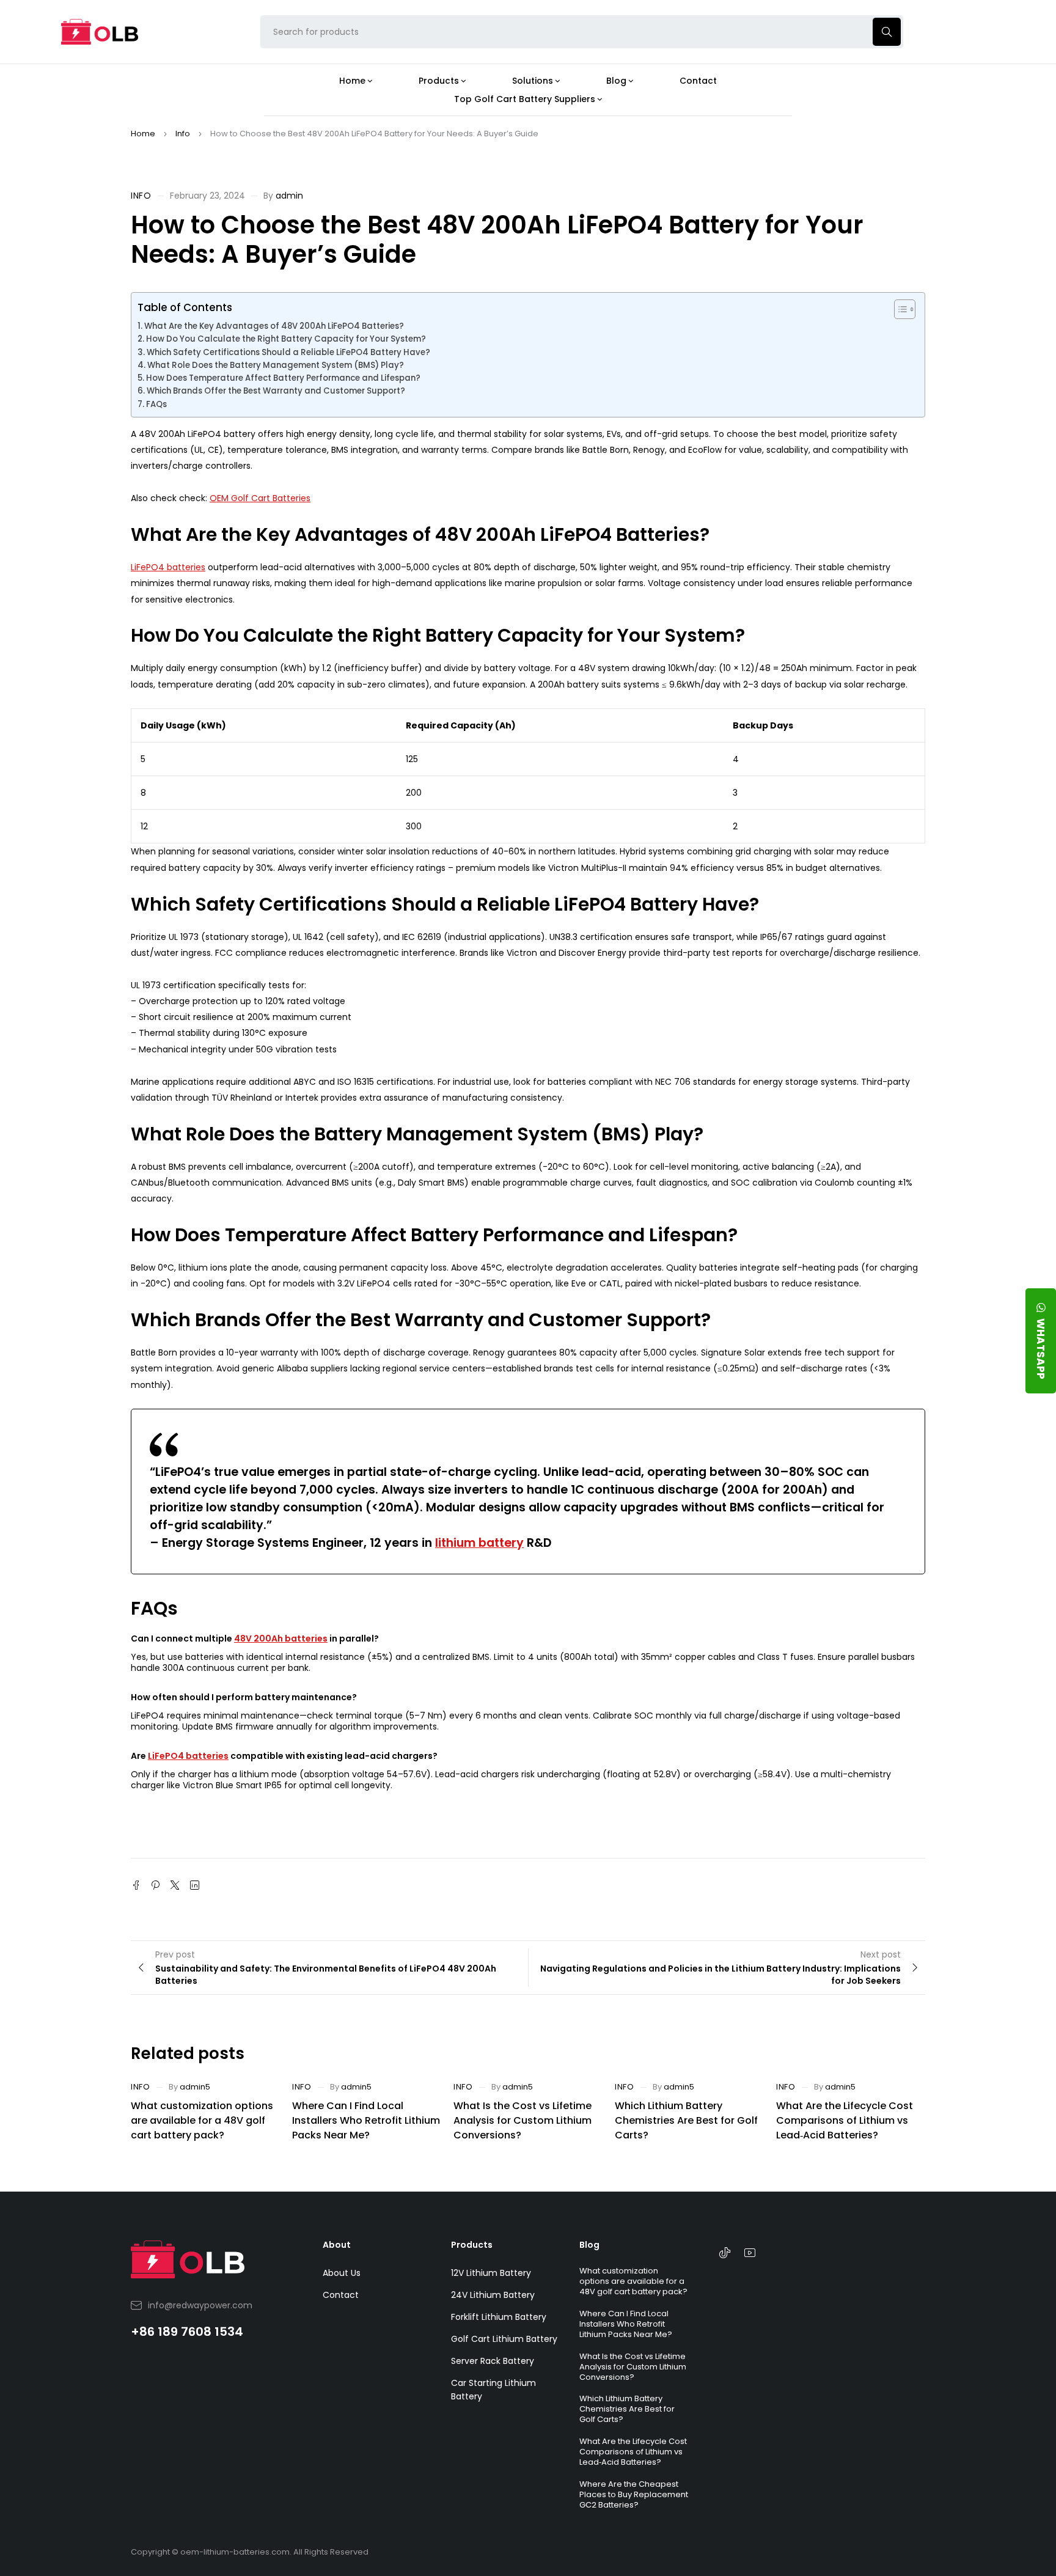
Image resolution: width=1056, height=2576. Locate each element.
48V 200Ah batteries (281, 1638)
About (337, 2245)
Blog (589, 2245)
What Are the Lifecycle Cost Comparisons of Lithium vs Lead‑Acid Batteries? (845, 2120)
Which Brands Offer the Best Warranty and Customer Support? (276, 391)
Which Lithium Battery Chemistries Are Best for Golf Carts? (686, 2120)
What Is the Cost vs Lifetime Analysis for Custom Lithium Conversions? (522, 2120)
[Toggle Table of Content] (899, 309)
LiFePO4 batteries (168, 567)
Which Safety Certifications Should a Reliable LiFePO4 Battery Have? (288, 352)
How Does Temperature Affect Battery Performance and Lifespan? (283, 378)
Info (183, 134)
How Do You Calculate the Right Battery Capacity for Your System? (286, 339)
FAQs (156, 404)
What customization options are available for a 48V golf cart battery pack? (202, 2120)
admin (289, 196)
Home (143, 134)
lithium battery (479, 1543)
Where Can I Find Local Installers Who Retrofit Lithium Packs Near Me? (366, 2120)
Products (472, 2245)
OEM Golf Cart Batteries (260, 498)
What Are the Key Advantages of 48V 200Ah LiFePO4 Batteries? (274, 326)
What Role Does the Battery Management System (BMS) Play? (276, 365)
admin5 (195, 2087)
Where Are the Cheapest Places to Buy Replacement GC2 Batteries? (634, 2494)
